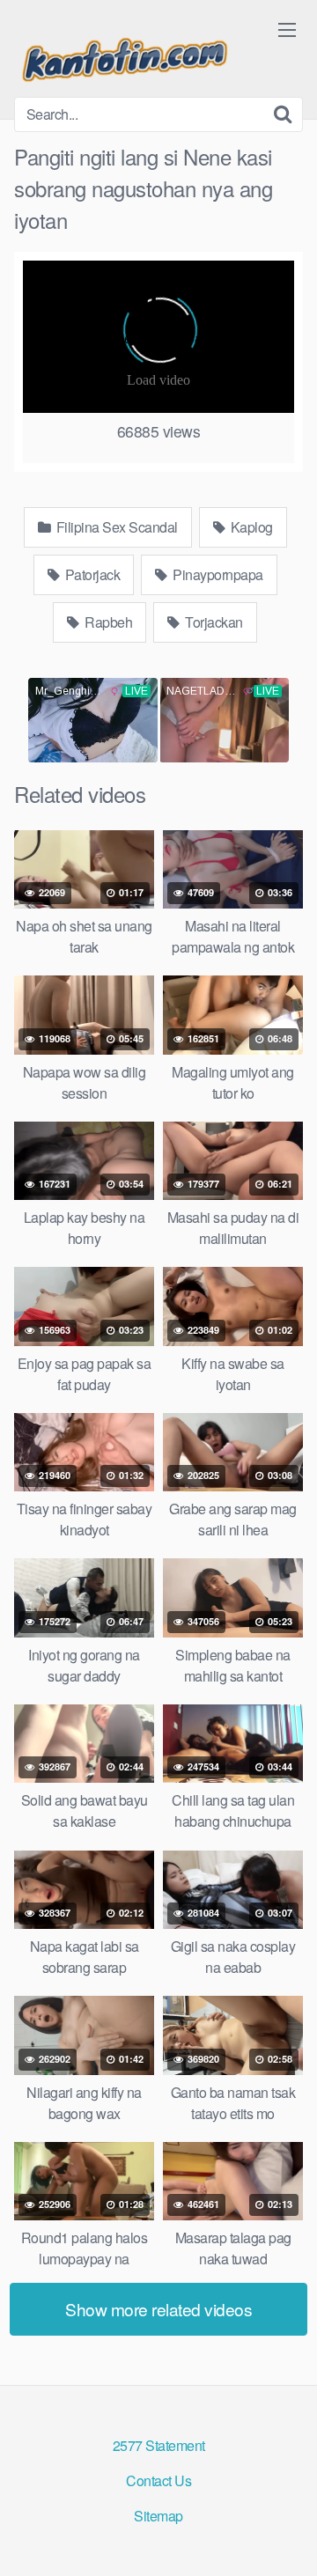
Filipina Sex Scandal (115, 527)
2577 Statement (159, 2445)
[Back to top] (286, 2537)
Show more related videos (158, 2309)
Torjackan (213, 622)
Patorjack (91, 574)
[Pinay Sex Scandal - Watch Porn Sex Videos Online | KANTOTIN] (124, 55)
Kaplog (250, 527)
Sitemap (158, 2516)
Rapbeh (107, 622)
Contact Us (158, 2480)
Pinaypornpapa (217, 574)
